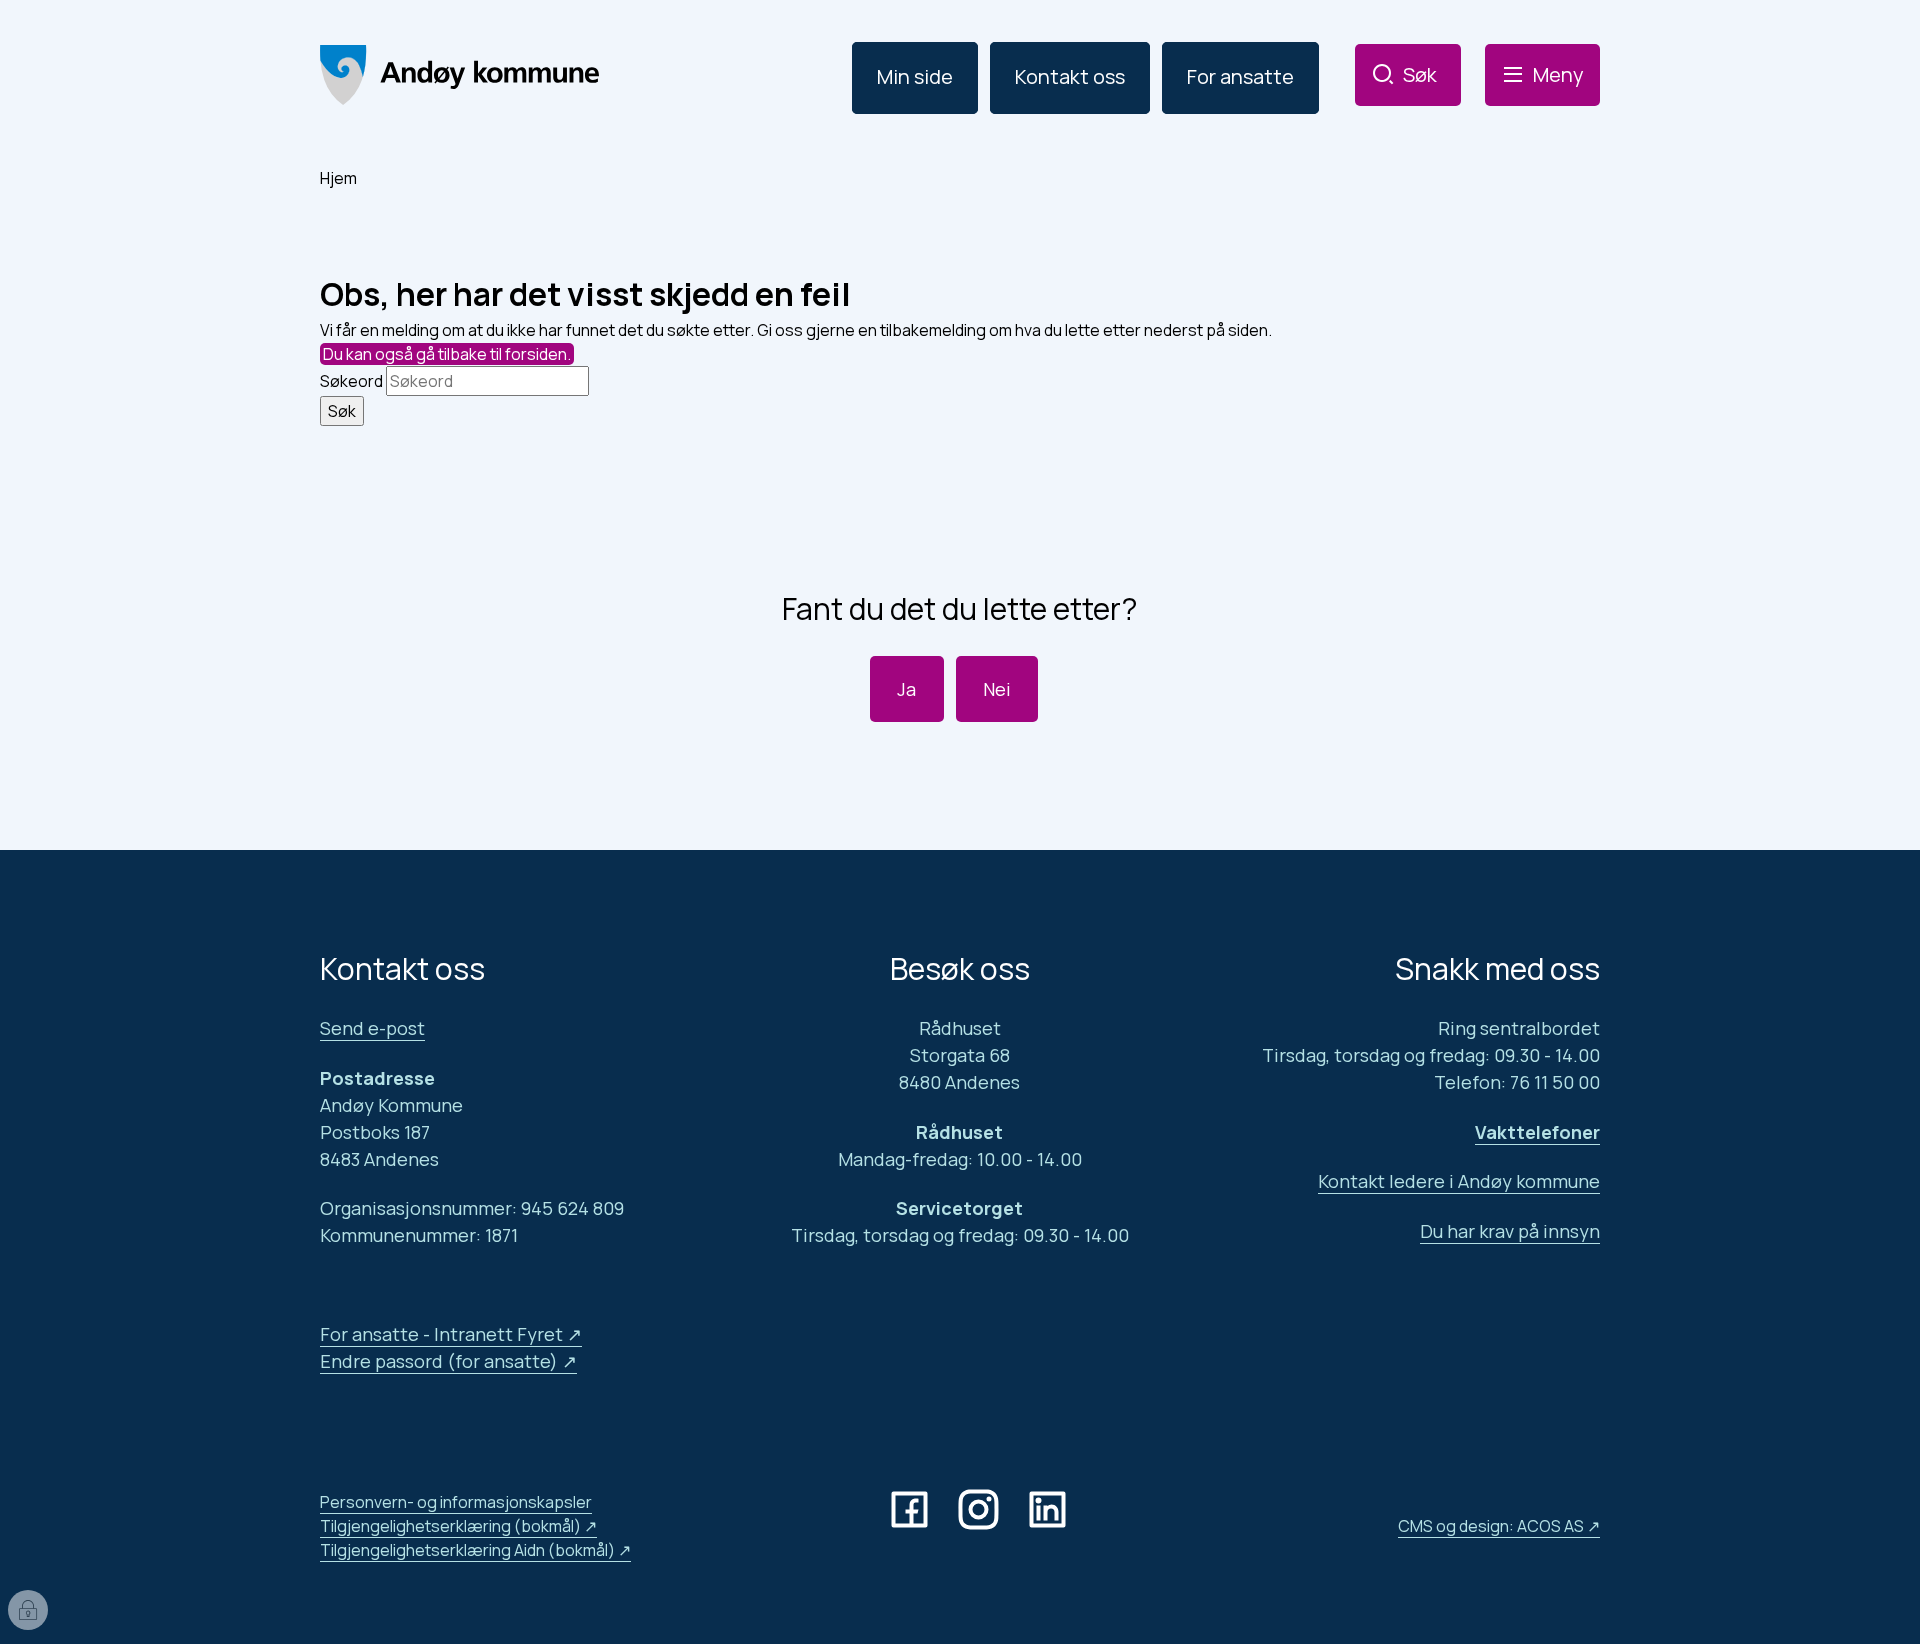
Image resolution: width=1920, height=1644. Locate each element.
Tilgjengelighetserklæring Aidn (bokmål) (467, 1550)
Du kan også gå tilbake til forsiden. (447, 354)
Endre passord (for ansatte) (439, 1361)
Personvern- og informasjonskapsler (456, 1502)
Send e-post (372, 1028)
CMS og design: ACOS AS (1491, 1526)
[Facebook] (913, 1509)
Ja (906, 689)
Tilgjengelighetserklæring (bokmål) (450, 1526)
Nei (997, 689)
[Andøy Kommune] (459, 75)
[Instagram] (982, 1509)
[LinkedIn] (1051, 1509)
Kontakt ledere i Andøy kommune (1459, 1181)
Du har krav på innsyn (1510, 1231)
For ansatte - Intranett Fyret (441, 1334)
